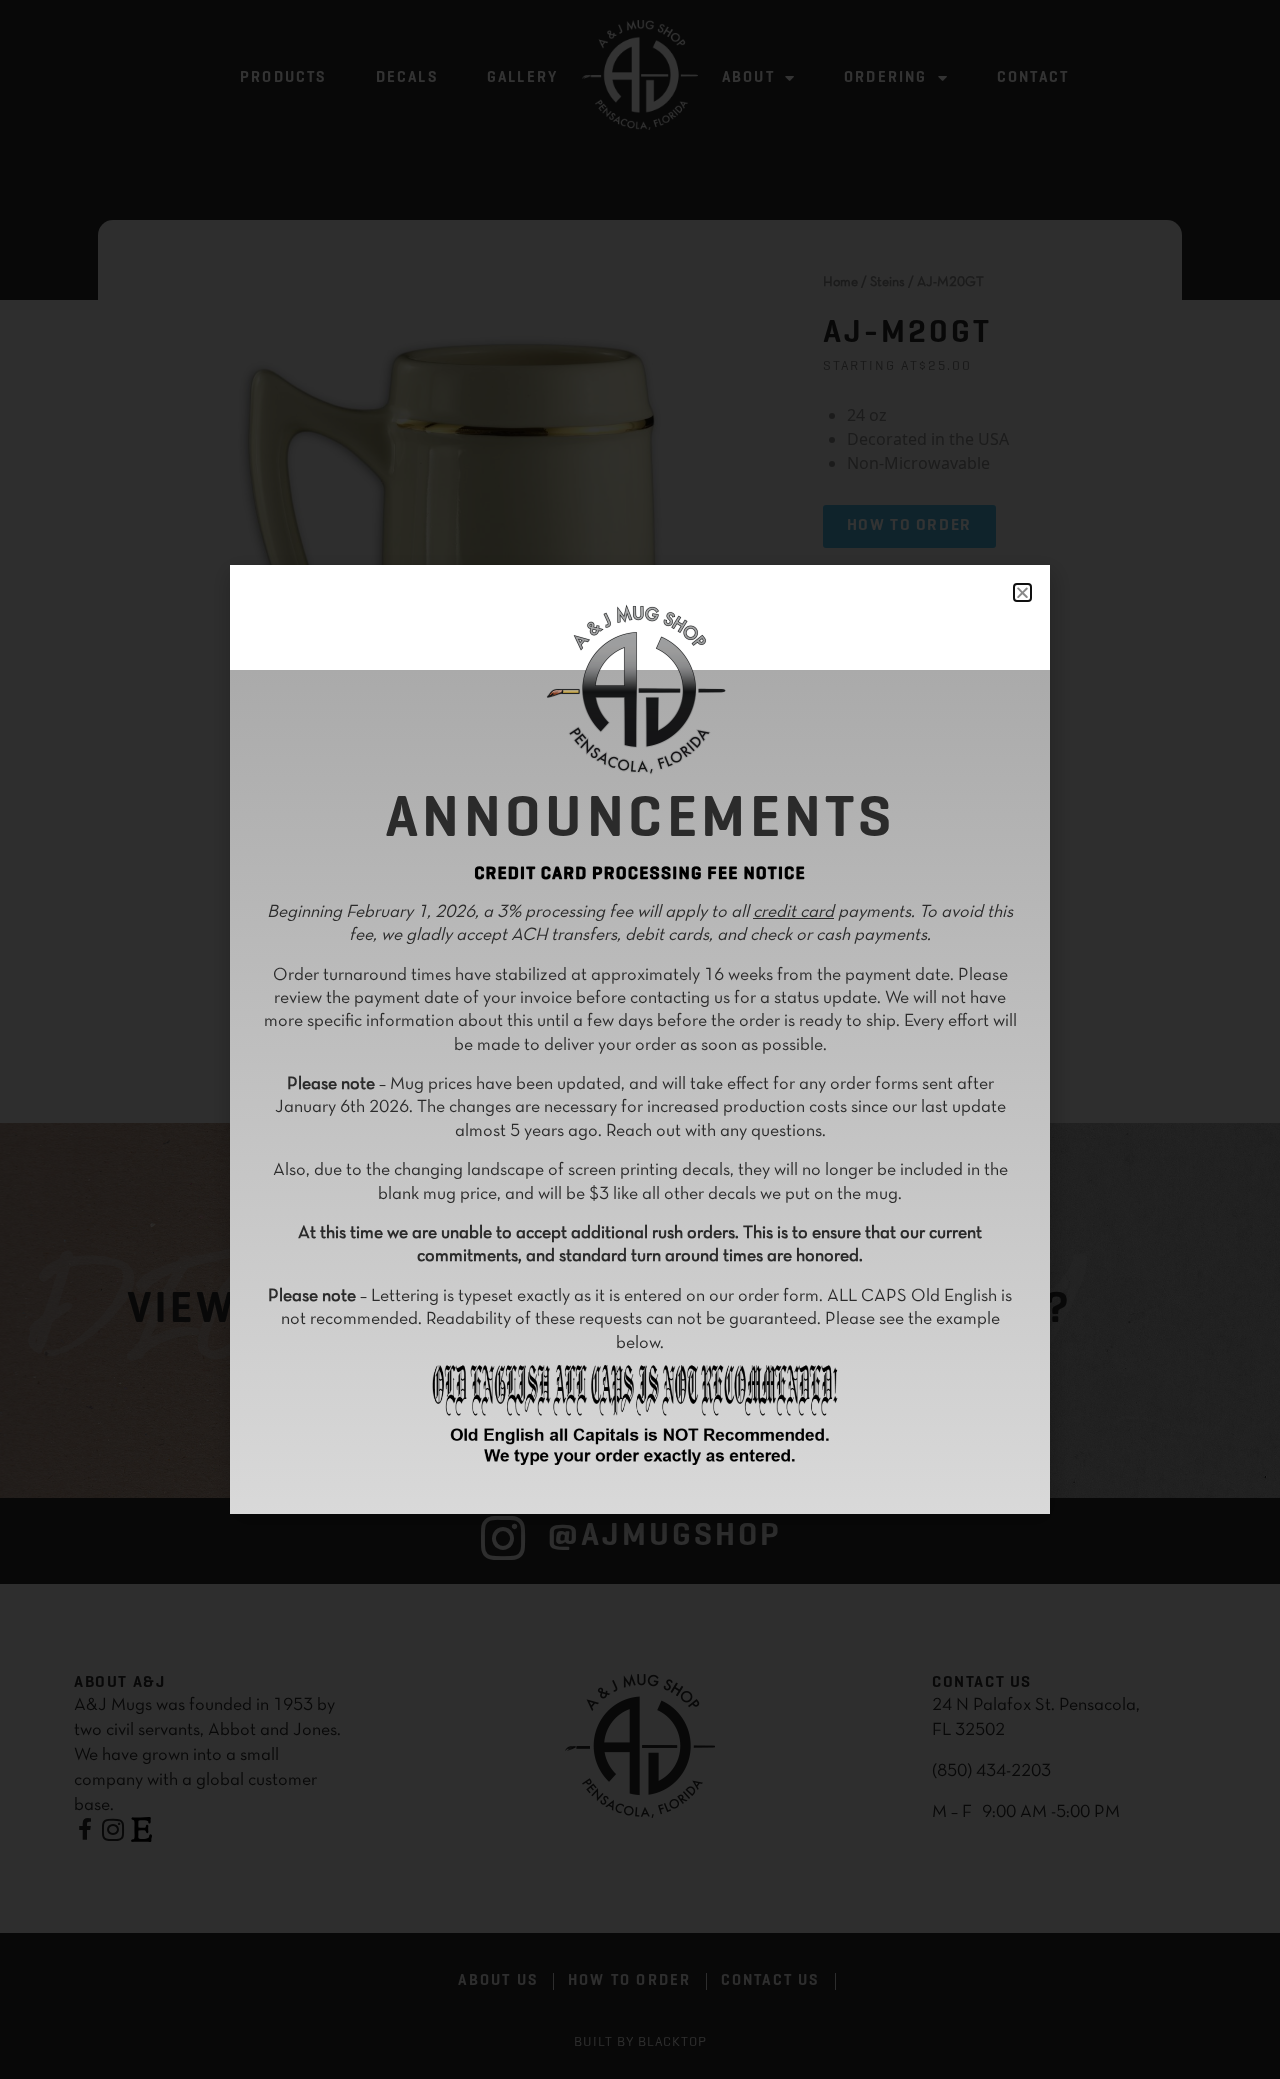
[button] (1022, 592)
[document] (640, 1039)
